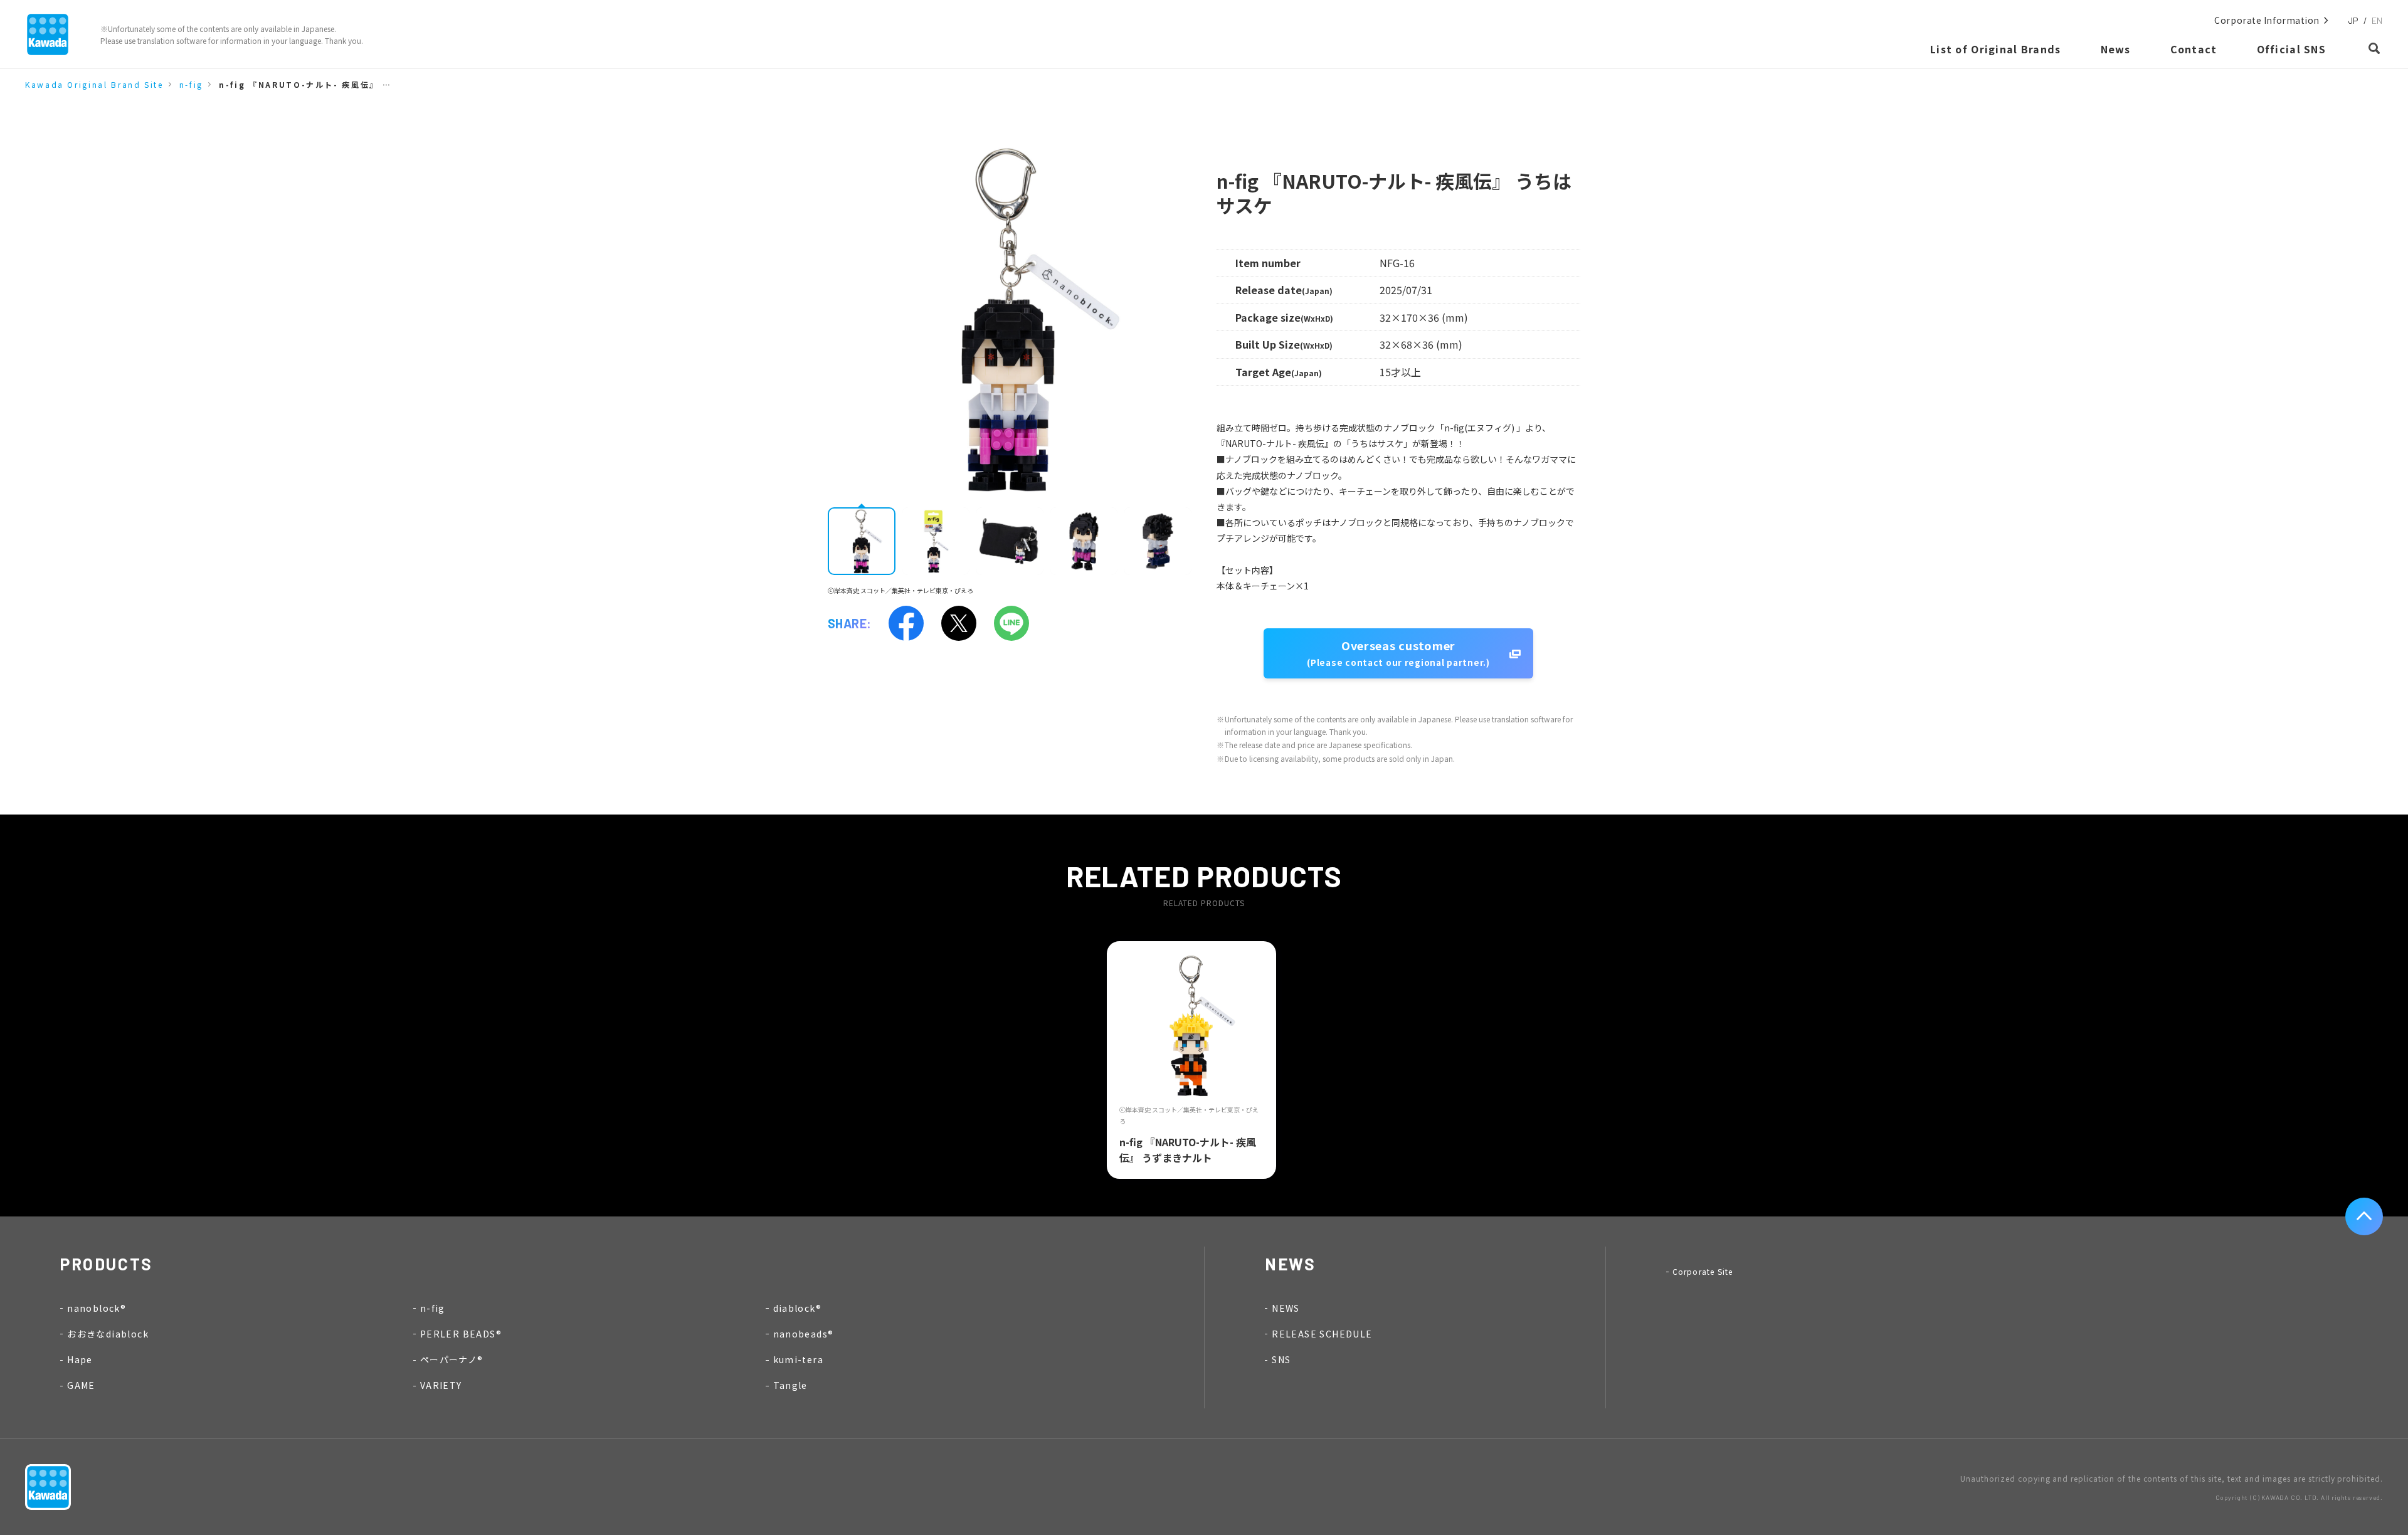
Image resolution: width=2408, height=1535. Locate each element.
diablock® (798, 1308)
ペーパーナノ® (452, 1359)
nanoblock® (97, 1308)
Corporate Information (2267, 20)
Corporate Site (1703, 1271)
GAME (81, 1385)
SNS (1281, 1359)
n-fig (191, 84)
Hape (80, 1359)
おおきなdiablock (108, 1334)
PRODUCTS (107, 1264)
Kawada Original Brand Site (94, 84)
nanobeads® (804, 1334)
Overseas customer (1398, 653)
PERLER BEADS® (461, 1334)
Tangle (790, 1385)
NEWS (1286, 1308)
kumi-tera (799, 1359)
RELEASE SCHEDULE (1322, 1334)
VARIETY (441, 1385)
